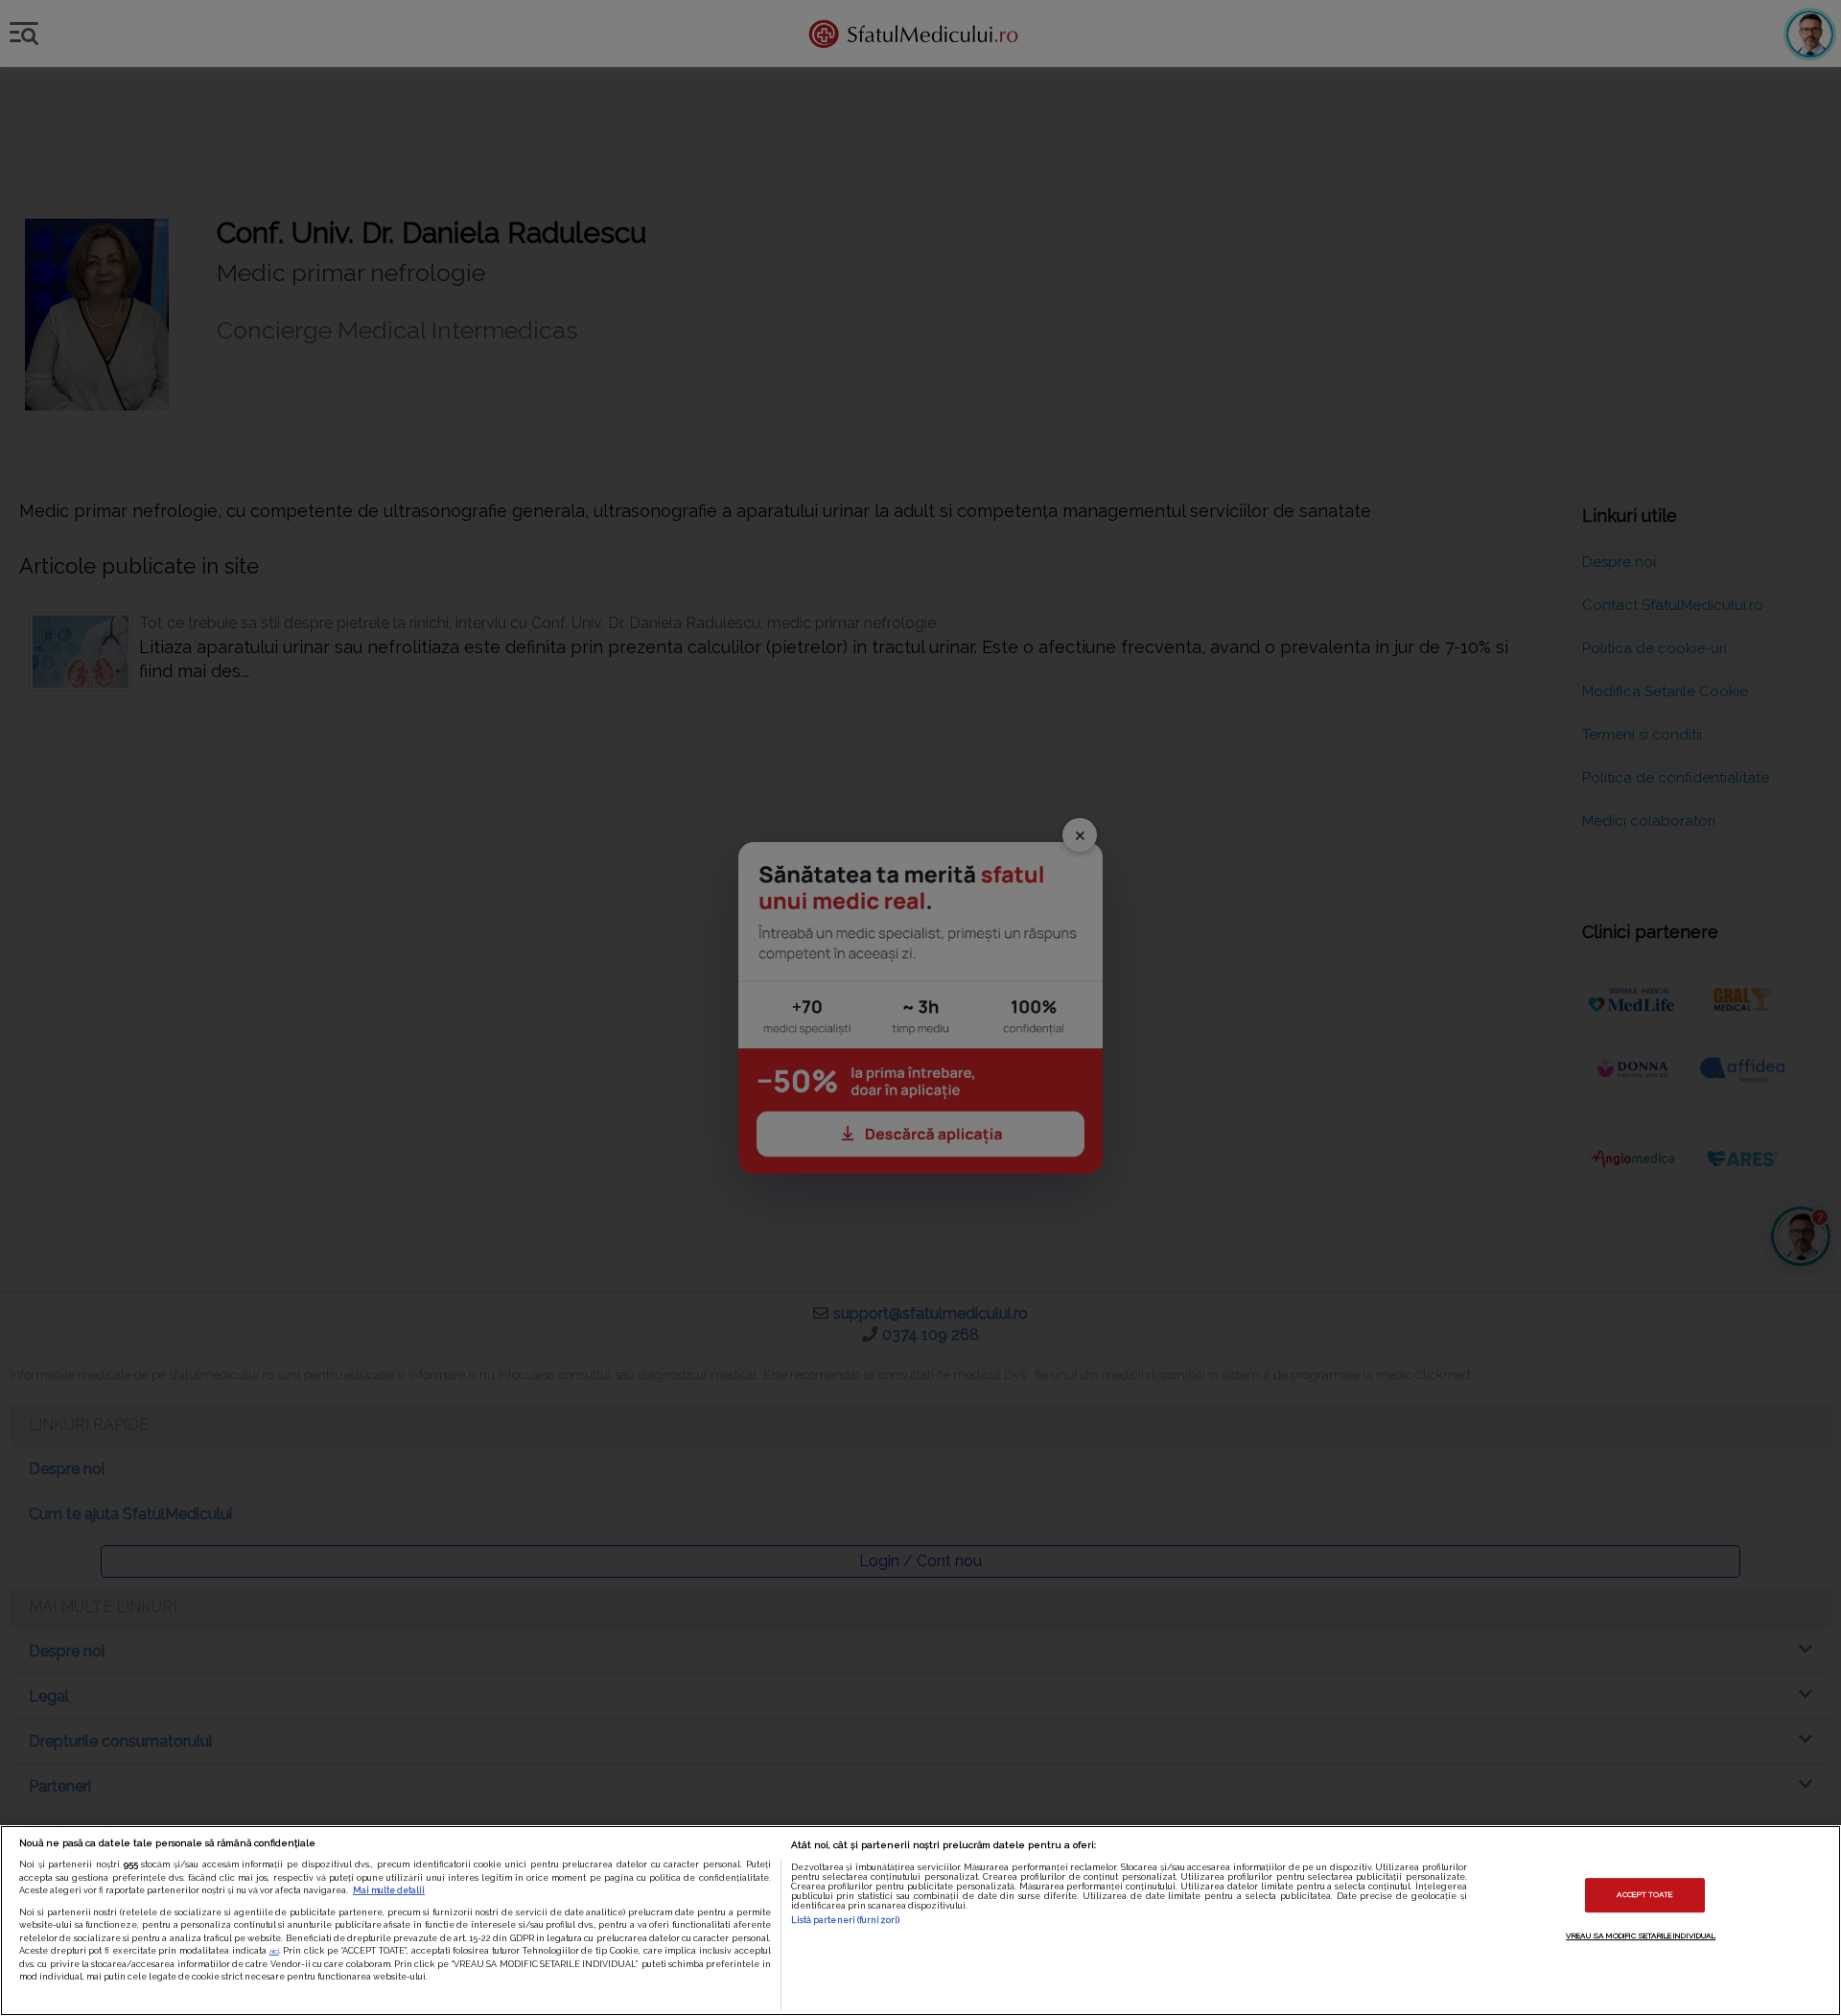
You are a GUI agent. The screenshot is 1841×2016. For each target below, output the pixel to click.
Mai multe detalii (389, 1890)
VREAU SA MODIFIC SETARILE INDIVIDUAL (1641, 1935)
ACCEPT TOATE (1644, 1895)
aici (274, 1951)
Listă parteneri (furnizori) (845, 1920)
